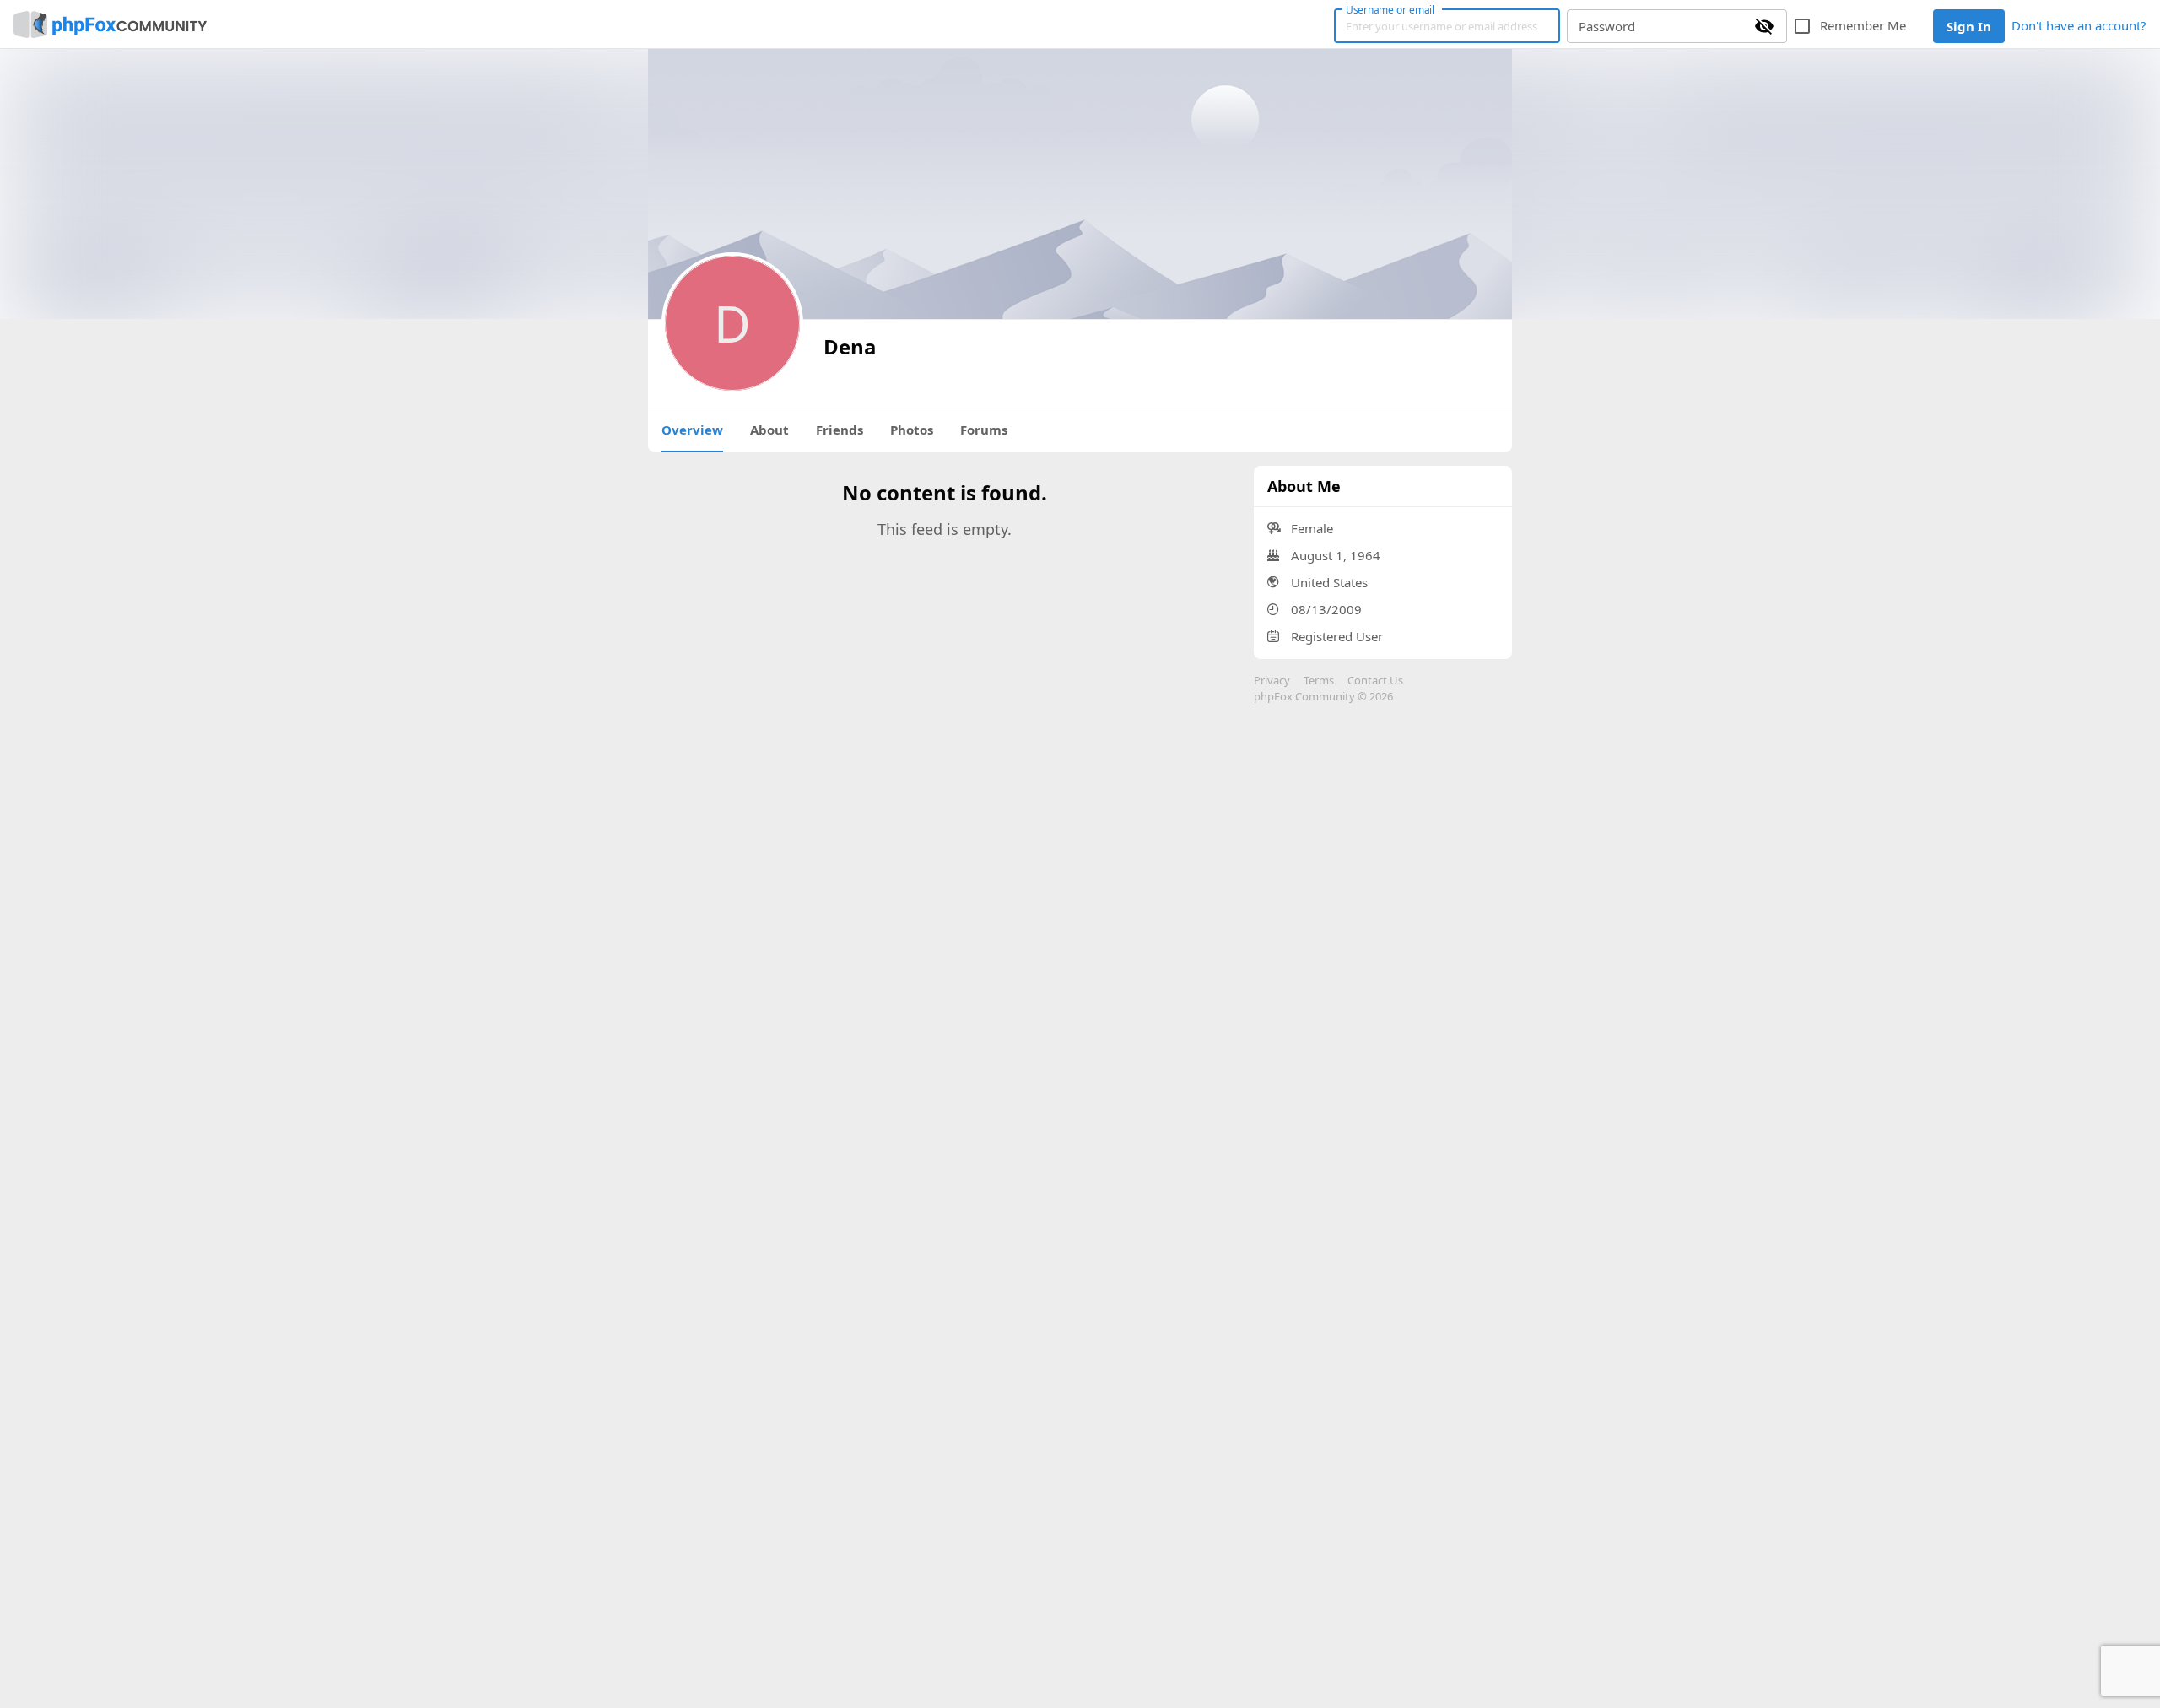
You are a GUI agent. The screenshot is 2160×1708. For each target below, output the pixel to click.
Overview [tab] (692, 430)
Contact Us (1375, 680)
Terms (1319, 680)
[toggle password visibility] (1764, 26)
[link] (110, 24)
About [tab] (769, 430)
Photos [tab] (912, 430)
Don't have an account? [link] (2079, 25)
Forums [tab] (984, 430)
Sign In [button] (1969, 26)
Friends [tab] (840, 430)
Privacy (1272, 680)
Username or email (1390, 9)
